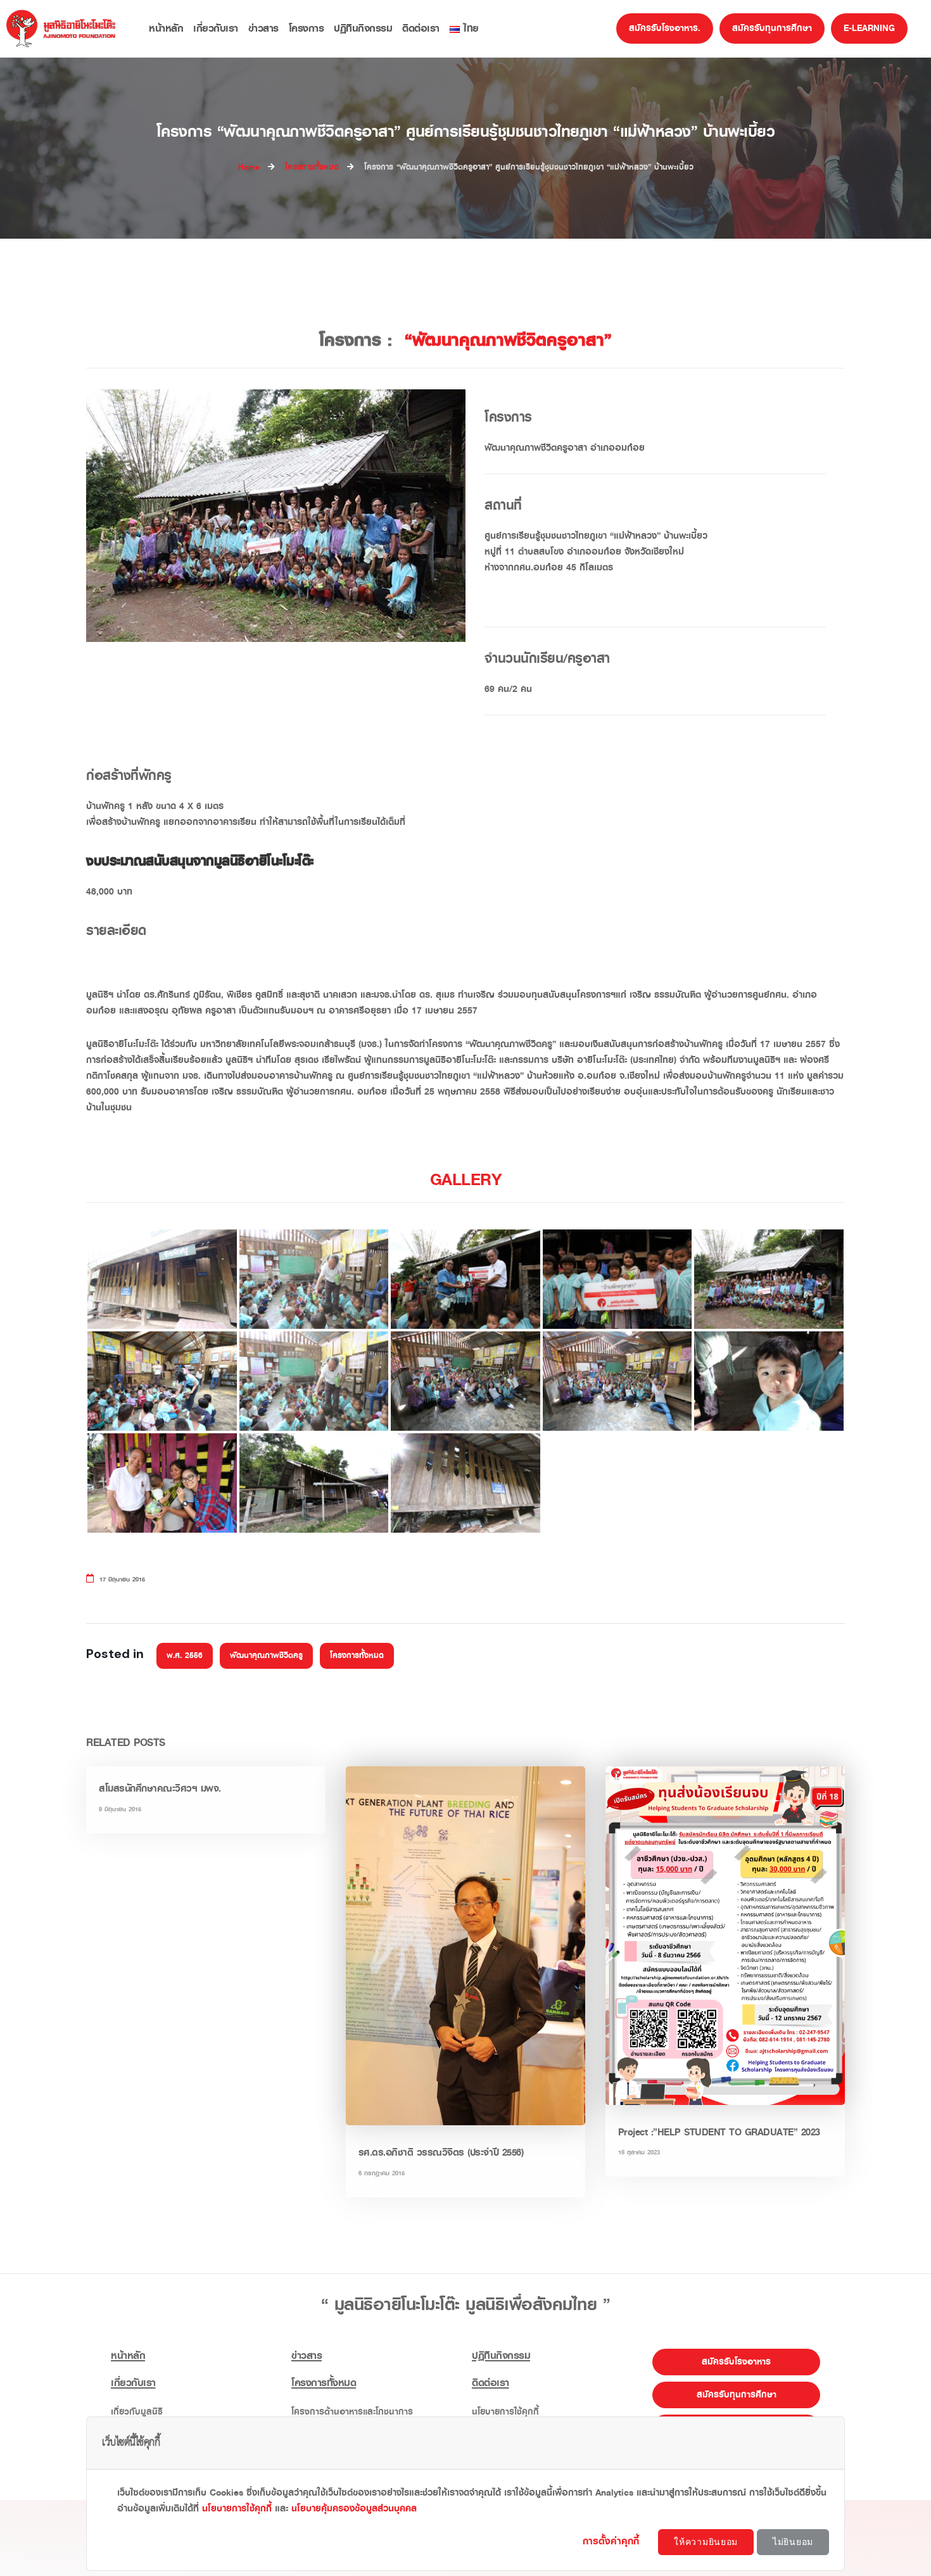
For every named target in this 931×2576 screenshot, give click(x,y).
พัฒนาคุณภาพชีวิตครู (266, 1656)
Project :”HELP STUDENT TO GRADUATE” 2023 (719, 2132)
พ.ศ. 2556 (185, 1656)
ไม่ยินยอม (793, 2542)
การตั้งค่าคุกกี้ (613, 2541)
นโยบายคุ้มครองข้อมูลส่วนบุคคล (354, 2509)
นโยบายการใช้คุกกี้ (237, 2509)
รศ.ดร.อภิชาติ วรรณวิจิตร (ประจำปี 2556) (441, 2152)
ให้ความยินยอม (706, 2542)
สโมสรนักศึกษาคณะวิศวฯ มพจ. (160, 1788)
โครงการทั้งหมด (357, 1656)
